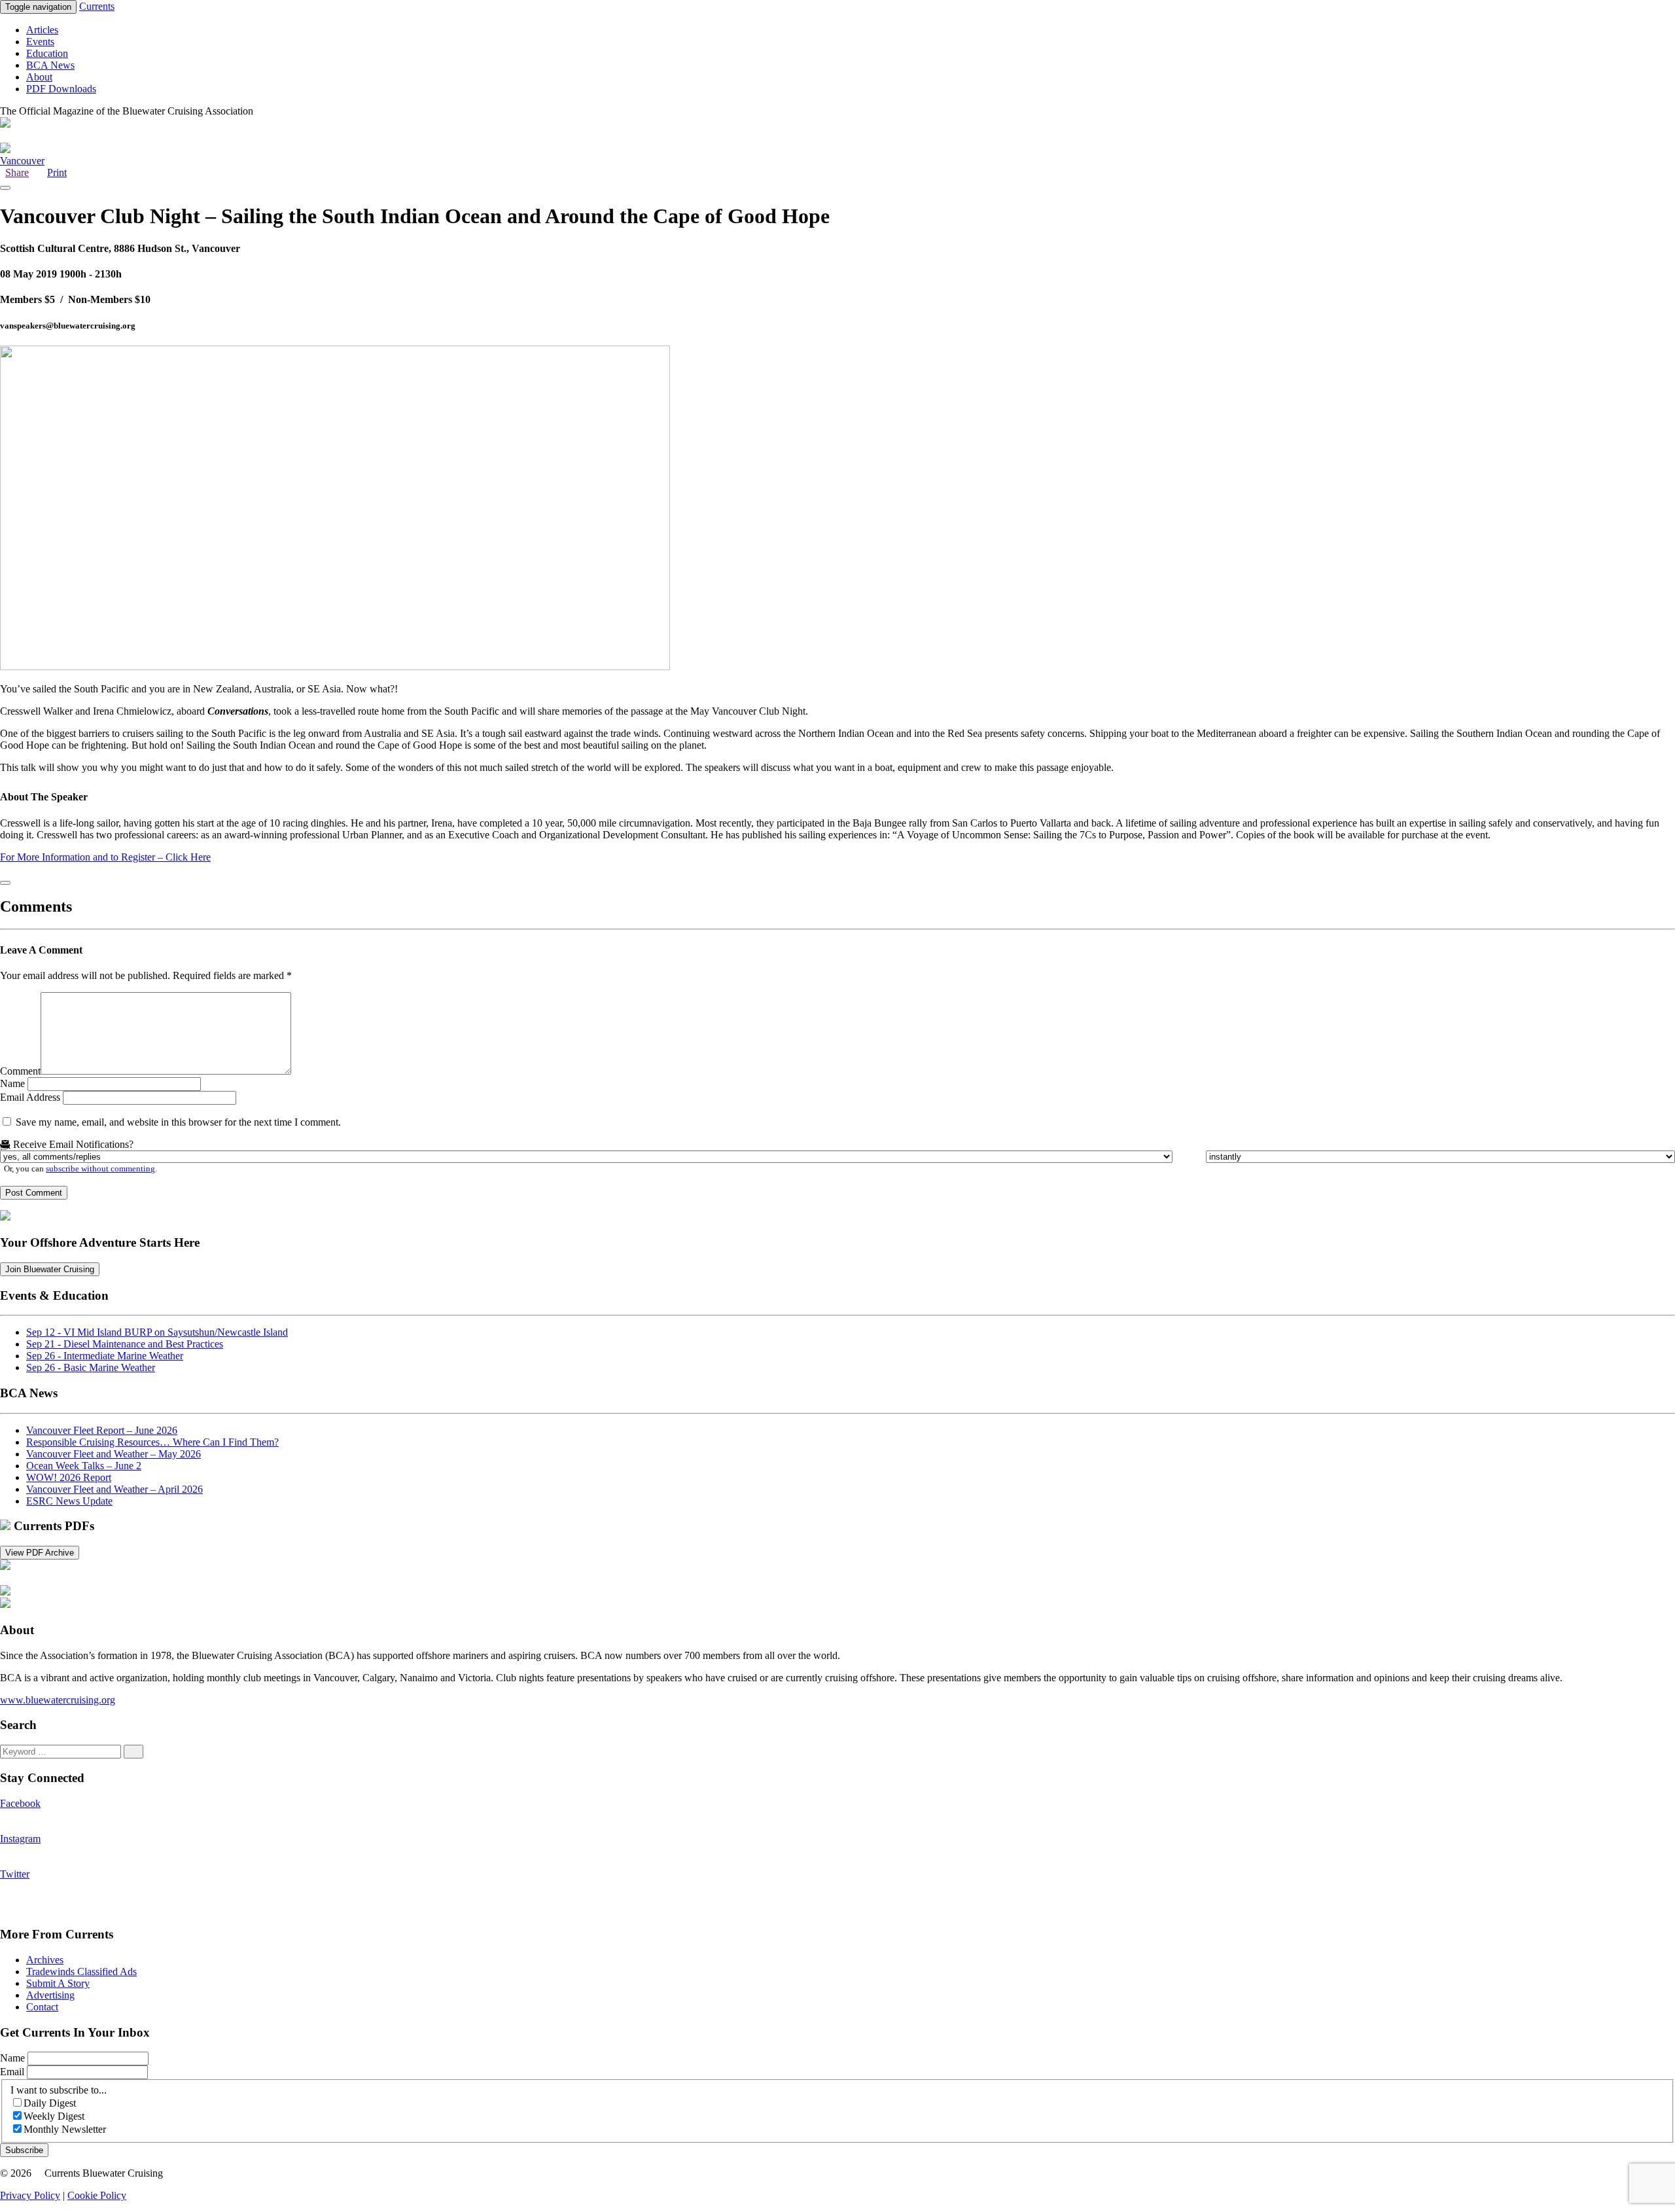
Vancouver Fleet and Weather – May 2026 (114, 1454)
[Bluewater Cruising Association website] (5, 1217)
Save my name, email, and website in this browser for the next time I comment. (178, 1122)
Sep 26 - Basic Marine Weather (91, 1367)
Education (47, 53)
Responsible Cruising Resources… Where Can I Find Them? (152, 1442)
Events (40, 42)
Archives (45, 1960)
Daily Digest (50, 2103)
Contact (42, 2007)
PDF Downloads (61, 89)
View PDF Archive (40, 1553)
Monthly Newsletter (65, 2129)
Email (13, 2072)
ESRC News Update (69, 1501)
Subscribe (24, 2150)
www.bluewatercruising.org (58, 1700)
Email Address (30, 1097)
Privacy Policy (30, 2195)
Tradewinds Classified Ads (81, 1971)
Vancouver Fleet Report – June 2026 (102, 1430)
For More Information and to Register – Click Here (105, 857)
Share (17, 172)
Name (12, 1083)
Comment (20, 1071)
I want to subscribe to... (59, 2090)
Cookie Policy (97, 2195)
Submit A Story (58, 1983)
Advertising (50, 1995)
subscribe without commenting (100, 1169)
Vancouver (22, 161)
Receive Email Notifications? (72, 1144)
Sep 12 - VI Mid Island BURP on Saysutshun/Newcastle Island (157, 1332)
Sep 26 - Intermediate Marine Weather (105, 1356)
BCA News (50, 65)
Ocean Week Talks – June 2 (84, 1466)
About (39, 77)
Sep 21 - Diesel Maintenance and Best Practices (125, 1344)
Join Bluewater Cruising (50, 1269)
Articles (42, 30)
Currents (97, 6)
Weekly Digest (54, 2116)
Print (57, 172)
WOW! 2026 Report (69, 1477)
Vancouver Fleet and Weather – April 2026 (115, 1489)
